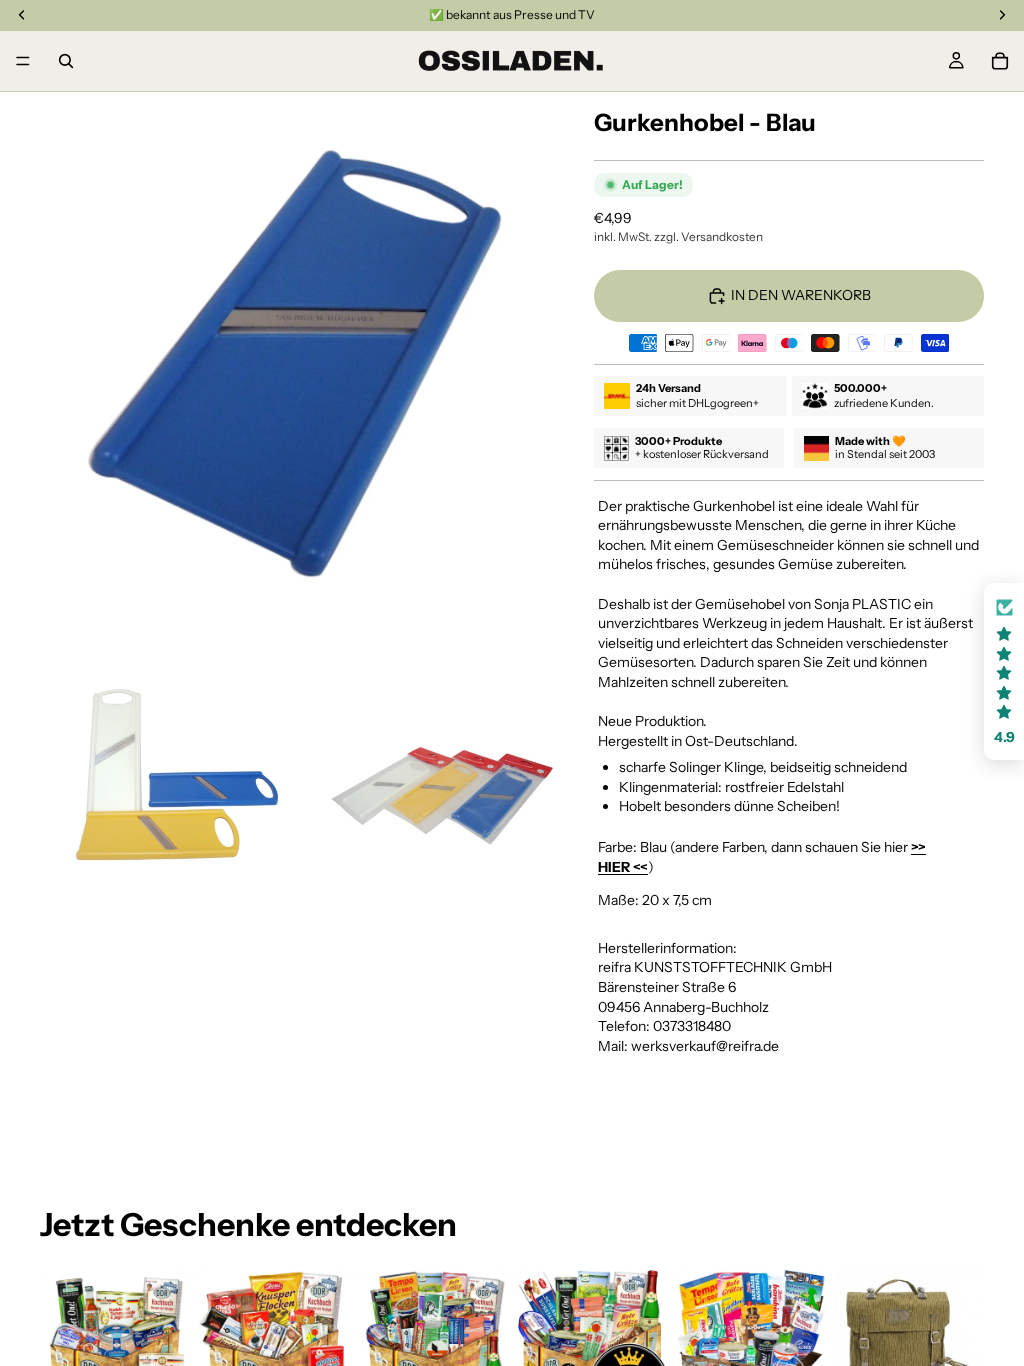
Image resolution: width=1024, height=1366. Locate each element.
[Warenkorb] (1000, 61)
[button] (1004, 671)
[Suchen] (66, 61)
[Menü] (23, 61)
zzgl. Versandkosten (708, 236)
